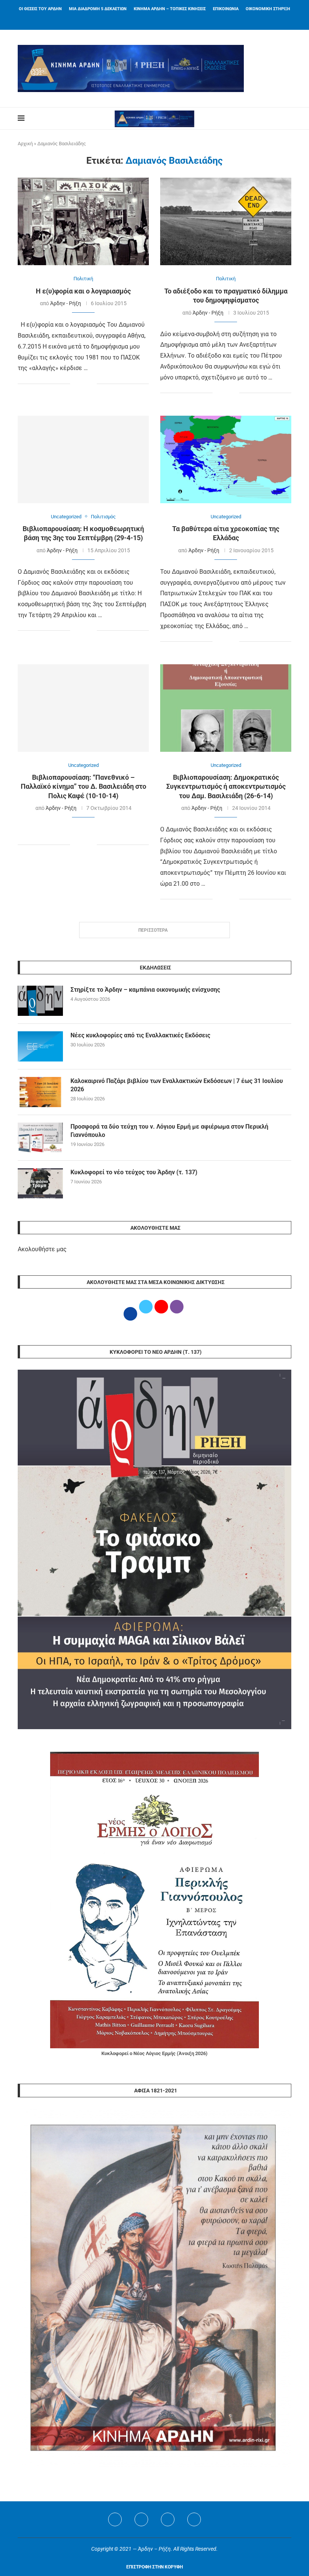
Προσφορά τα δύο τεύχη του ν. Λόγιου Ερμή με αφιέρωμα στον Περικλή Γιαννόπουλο (169, 1131)
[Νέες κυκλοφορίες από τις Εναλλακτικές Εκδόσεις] (40, 1046)
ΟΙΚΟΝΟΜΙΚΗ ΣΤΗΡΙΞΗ (268, 9)
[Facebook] (145, 20)
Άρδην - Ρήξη (66, 303)
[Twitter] (141, 2519)
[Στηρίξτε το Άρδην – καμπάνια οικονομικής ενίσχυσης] (40, 1001)
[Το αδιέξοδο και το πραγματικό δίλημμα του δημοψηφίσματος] (226, 221)
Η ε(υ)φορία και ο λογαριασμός (83, 291)
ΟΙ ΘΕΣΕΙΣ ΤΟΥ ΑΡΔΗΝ (40, 9)
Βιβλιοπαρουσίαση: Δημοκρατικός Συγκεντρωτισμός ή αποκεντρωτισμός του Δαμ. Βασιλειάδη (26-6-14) (226, 786)
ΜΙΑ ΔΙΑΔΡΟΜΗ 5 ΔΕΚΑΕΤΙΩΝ (98, 9)
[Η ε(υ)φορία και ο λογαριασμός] (83, 221)
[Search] (288, 118)
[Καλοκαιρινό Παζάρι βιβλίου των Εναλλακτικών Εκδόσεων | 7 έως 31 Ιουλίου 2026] (40, 1092)
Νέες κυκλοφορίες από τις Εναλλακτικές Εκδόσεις (140, 1035)
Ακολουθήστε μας (42, 1249)
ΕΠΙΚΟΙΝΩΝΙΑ (226, 9)
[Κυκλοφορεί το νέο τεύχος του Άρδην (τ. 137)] (40, 1183)
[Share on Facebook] (76, 384)
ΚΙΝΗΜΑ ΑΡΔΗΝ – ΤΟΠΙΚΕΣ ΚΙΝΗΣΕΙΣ (170, 9)
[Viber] (194, 2519)
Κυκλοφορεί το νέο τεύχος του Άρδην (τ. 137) (134, 1172)
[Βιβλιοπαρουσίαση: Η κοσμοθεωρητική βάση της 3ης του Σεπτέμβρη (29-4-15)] (83, 459)
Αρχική (25, 144)
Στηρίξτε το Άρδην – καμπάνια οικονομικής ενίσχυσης (145, 990)
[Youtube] (168, 2519)
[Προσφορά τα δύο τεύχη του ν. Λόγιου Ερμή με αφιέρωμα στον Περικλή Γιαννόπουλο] (40, 1138)
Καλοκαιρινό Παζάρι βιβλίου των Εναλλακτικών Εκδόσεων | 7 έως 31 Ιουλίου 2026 (177, 1085)
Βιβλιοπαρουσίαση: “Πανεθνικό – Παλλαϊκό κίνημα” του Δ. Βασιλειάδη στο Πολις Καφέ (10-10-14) (83, 786)
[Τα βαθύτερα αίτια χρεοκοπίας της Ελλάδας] (226, 459)
